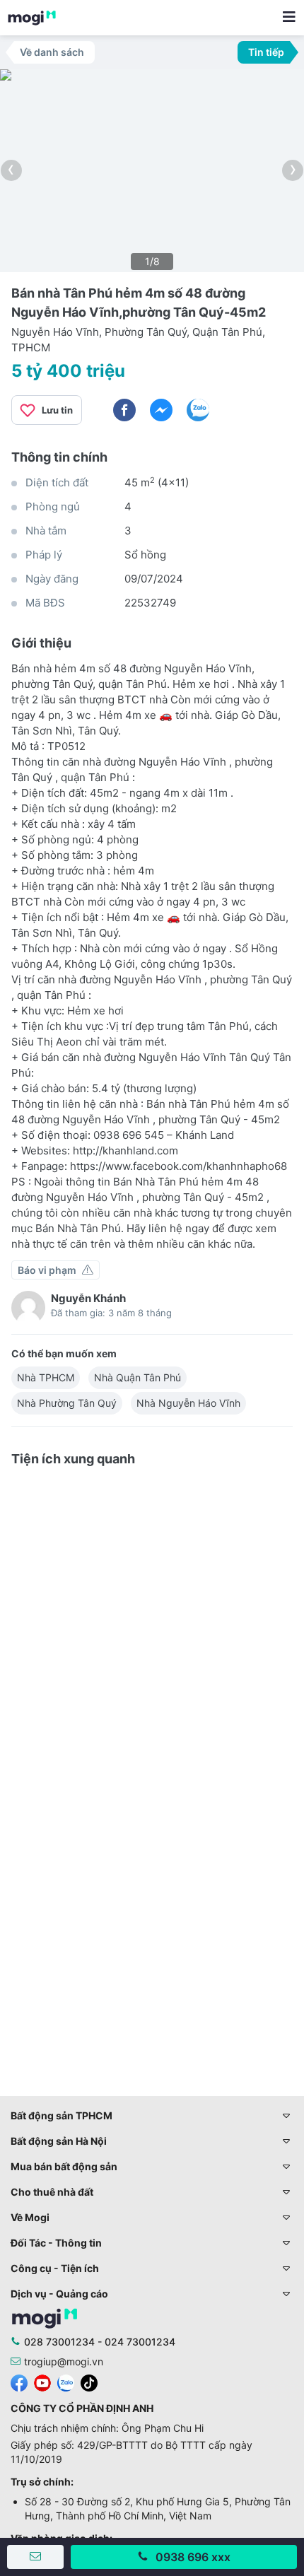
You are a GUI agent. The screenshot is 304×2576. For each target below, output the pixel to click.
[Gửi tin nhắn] (35, 2557)
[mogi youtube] (42, 2382)
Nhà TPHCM (46, 1377)
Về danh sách (52, 52)
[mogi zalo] (66, 2382)
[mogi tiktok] (89, 2382)
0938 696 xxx (193, 2557)
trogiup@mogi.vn (64, 2361)
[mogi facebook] (19, 2382)
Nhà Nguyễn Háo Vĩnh (188, 1403)
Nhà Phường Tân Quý (67, 1403)
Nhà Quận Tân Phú (138, 1377)
